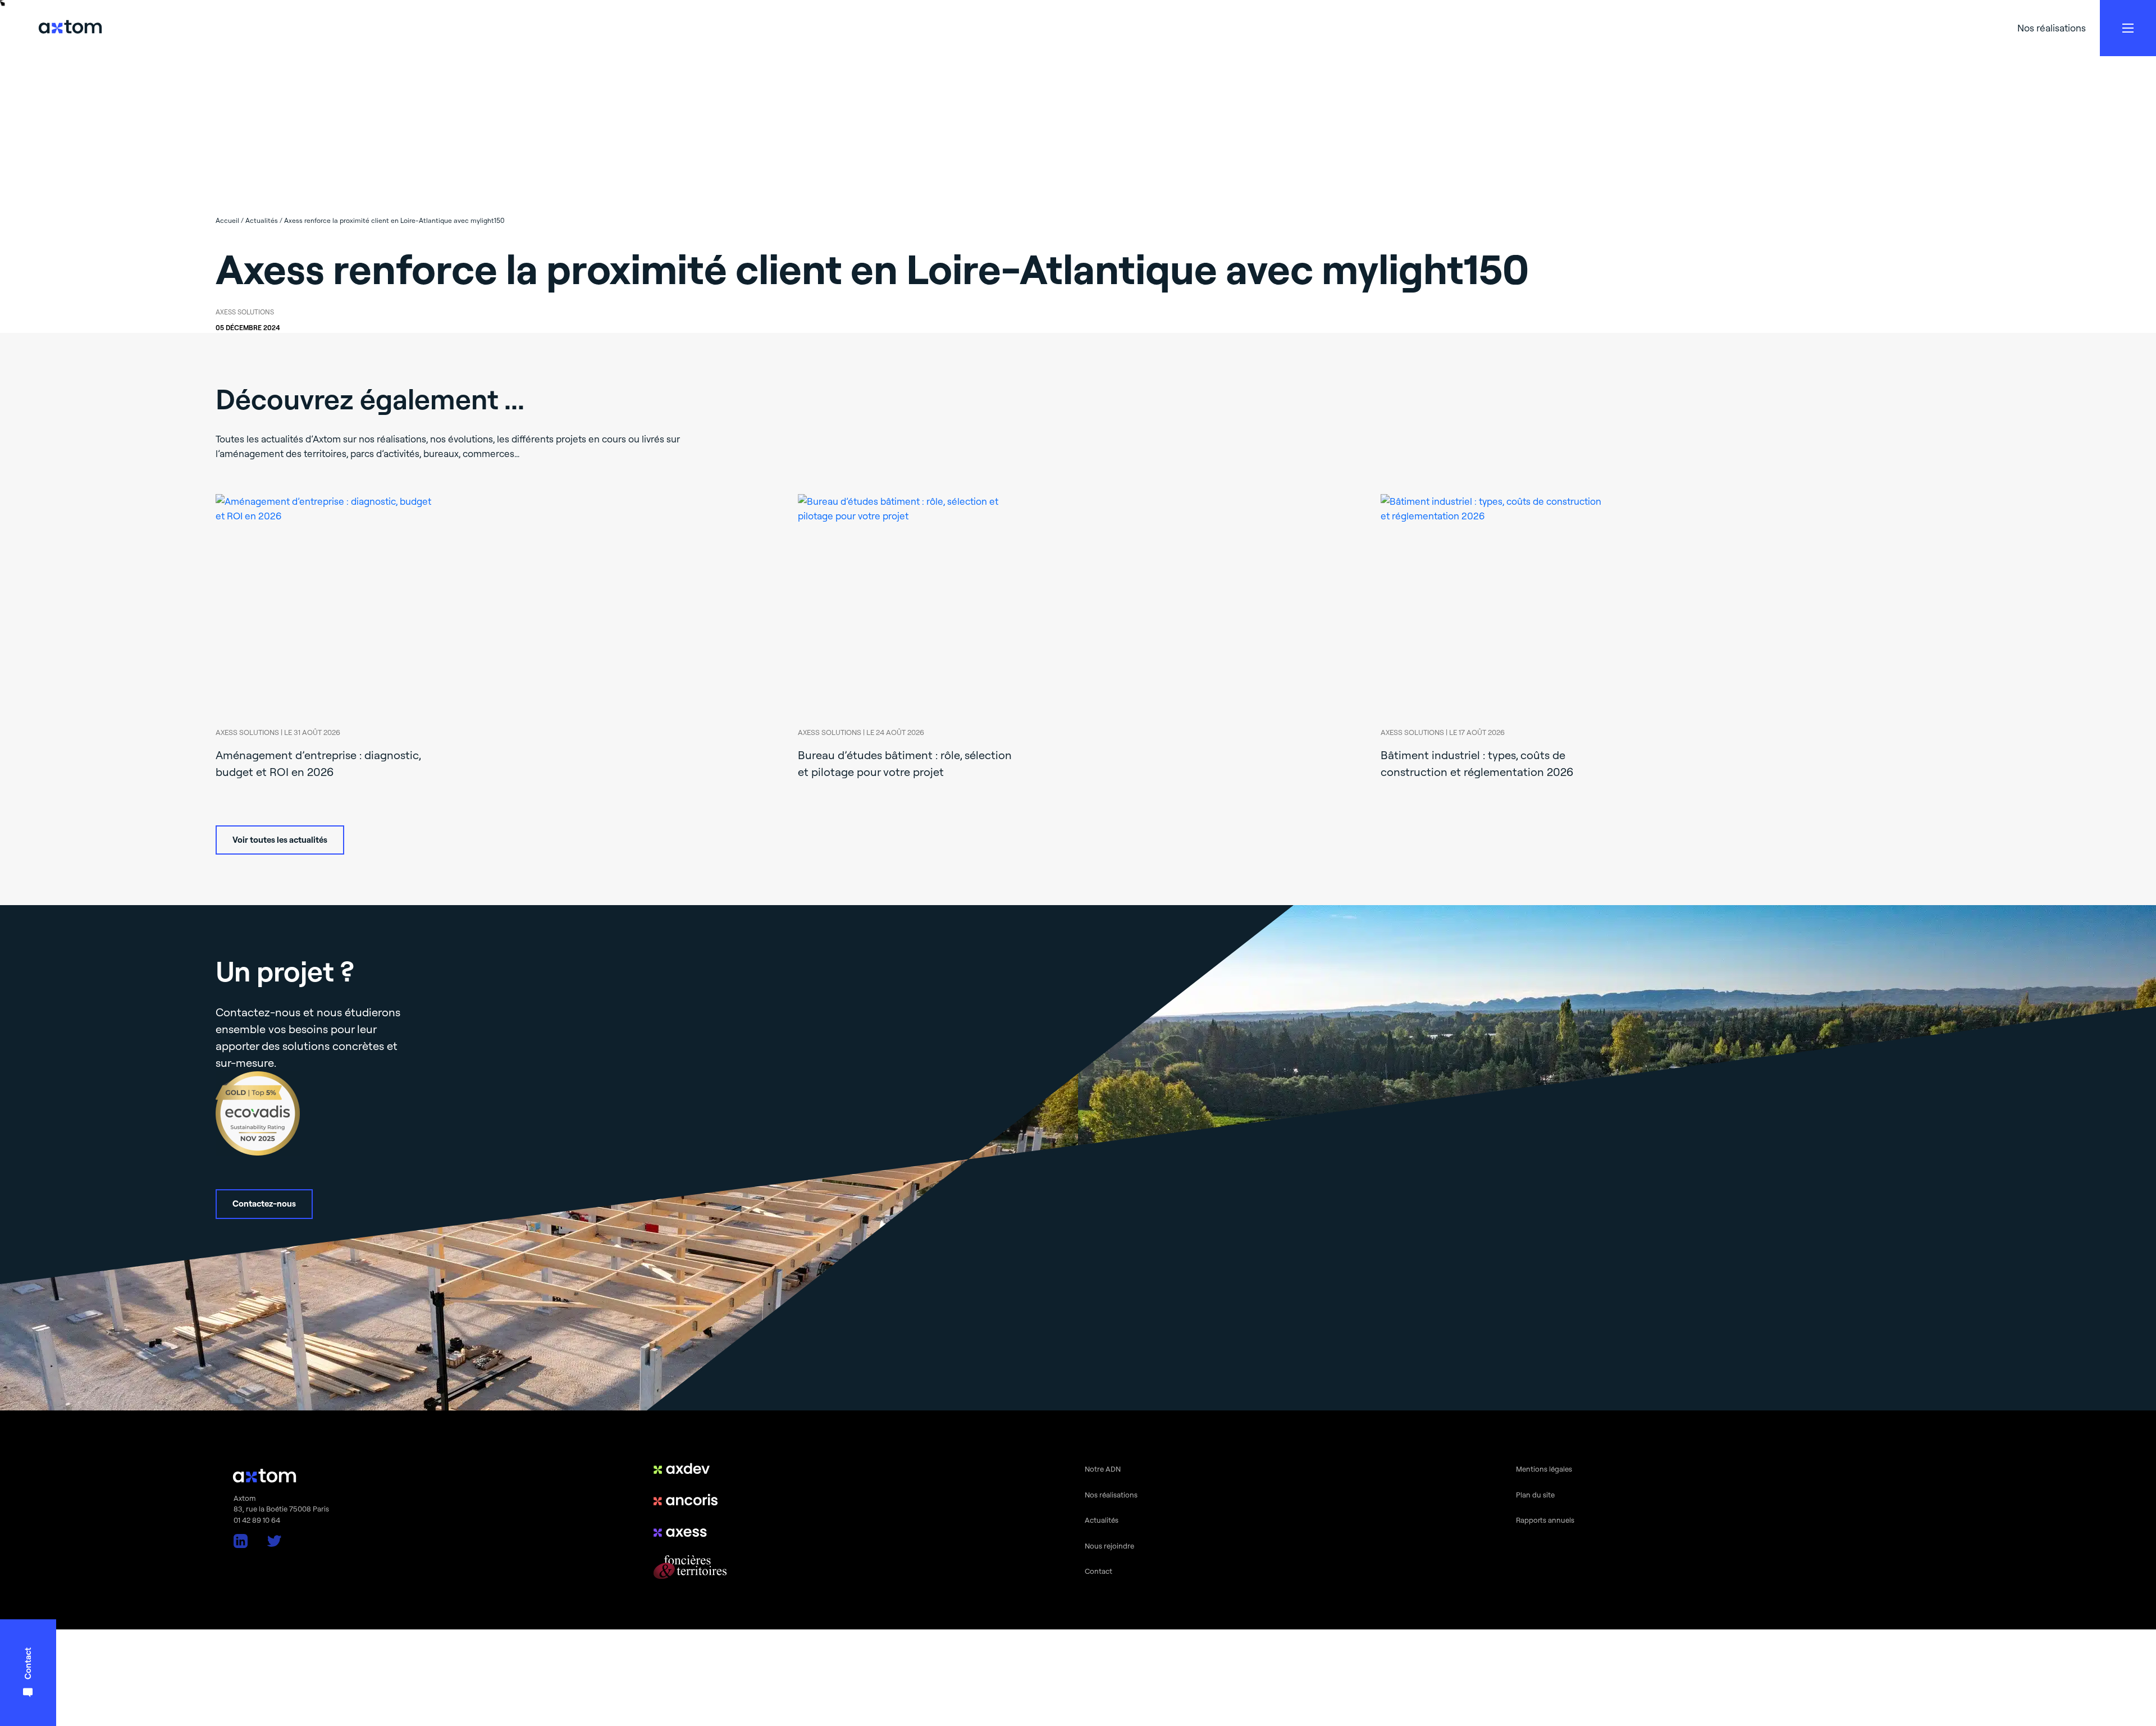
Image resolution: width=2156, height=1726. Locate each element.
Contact (1098, 1571)
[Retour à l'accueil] (70, 28)
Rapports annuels (1545, 1520)
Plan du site (1535, 1495)
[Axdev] (690, 1468)
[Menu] (2128, 28)
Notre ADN (1103, 1469)
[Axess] (690, 1531)
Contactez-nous (264, 1204)
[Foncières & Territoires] (690, 1567)
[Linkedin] (241, 1541)
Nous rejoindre (1109, 1546)
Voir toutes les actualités (280, 840)
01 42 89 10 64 (257, 1520)
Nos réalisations (2052, 28)
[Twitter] (274, 1541)
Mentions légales (1544, 1469)
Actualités (1102, 1520)
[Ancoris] (690, 1500)
